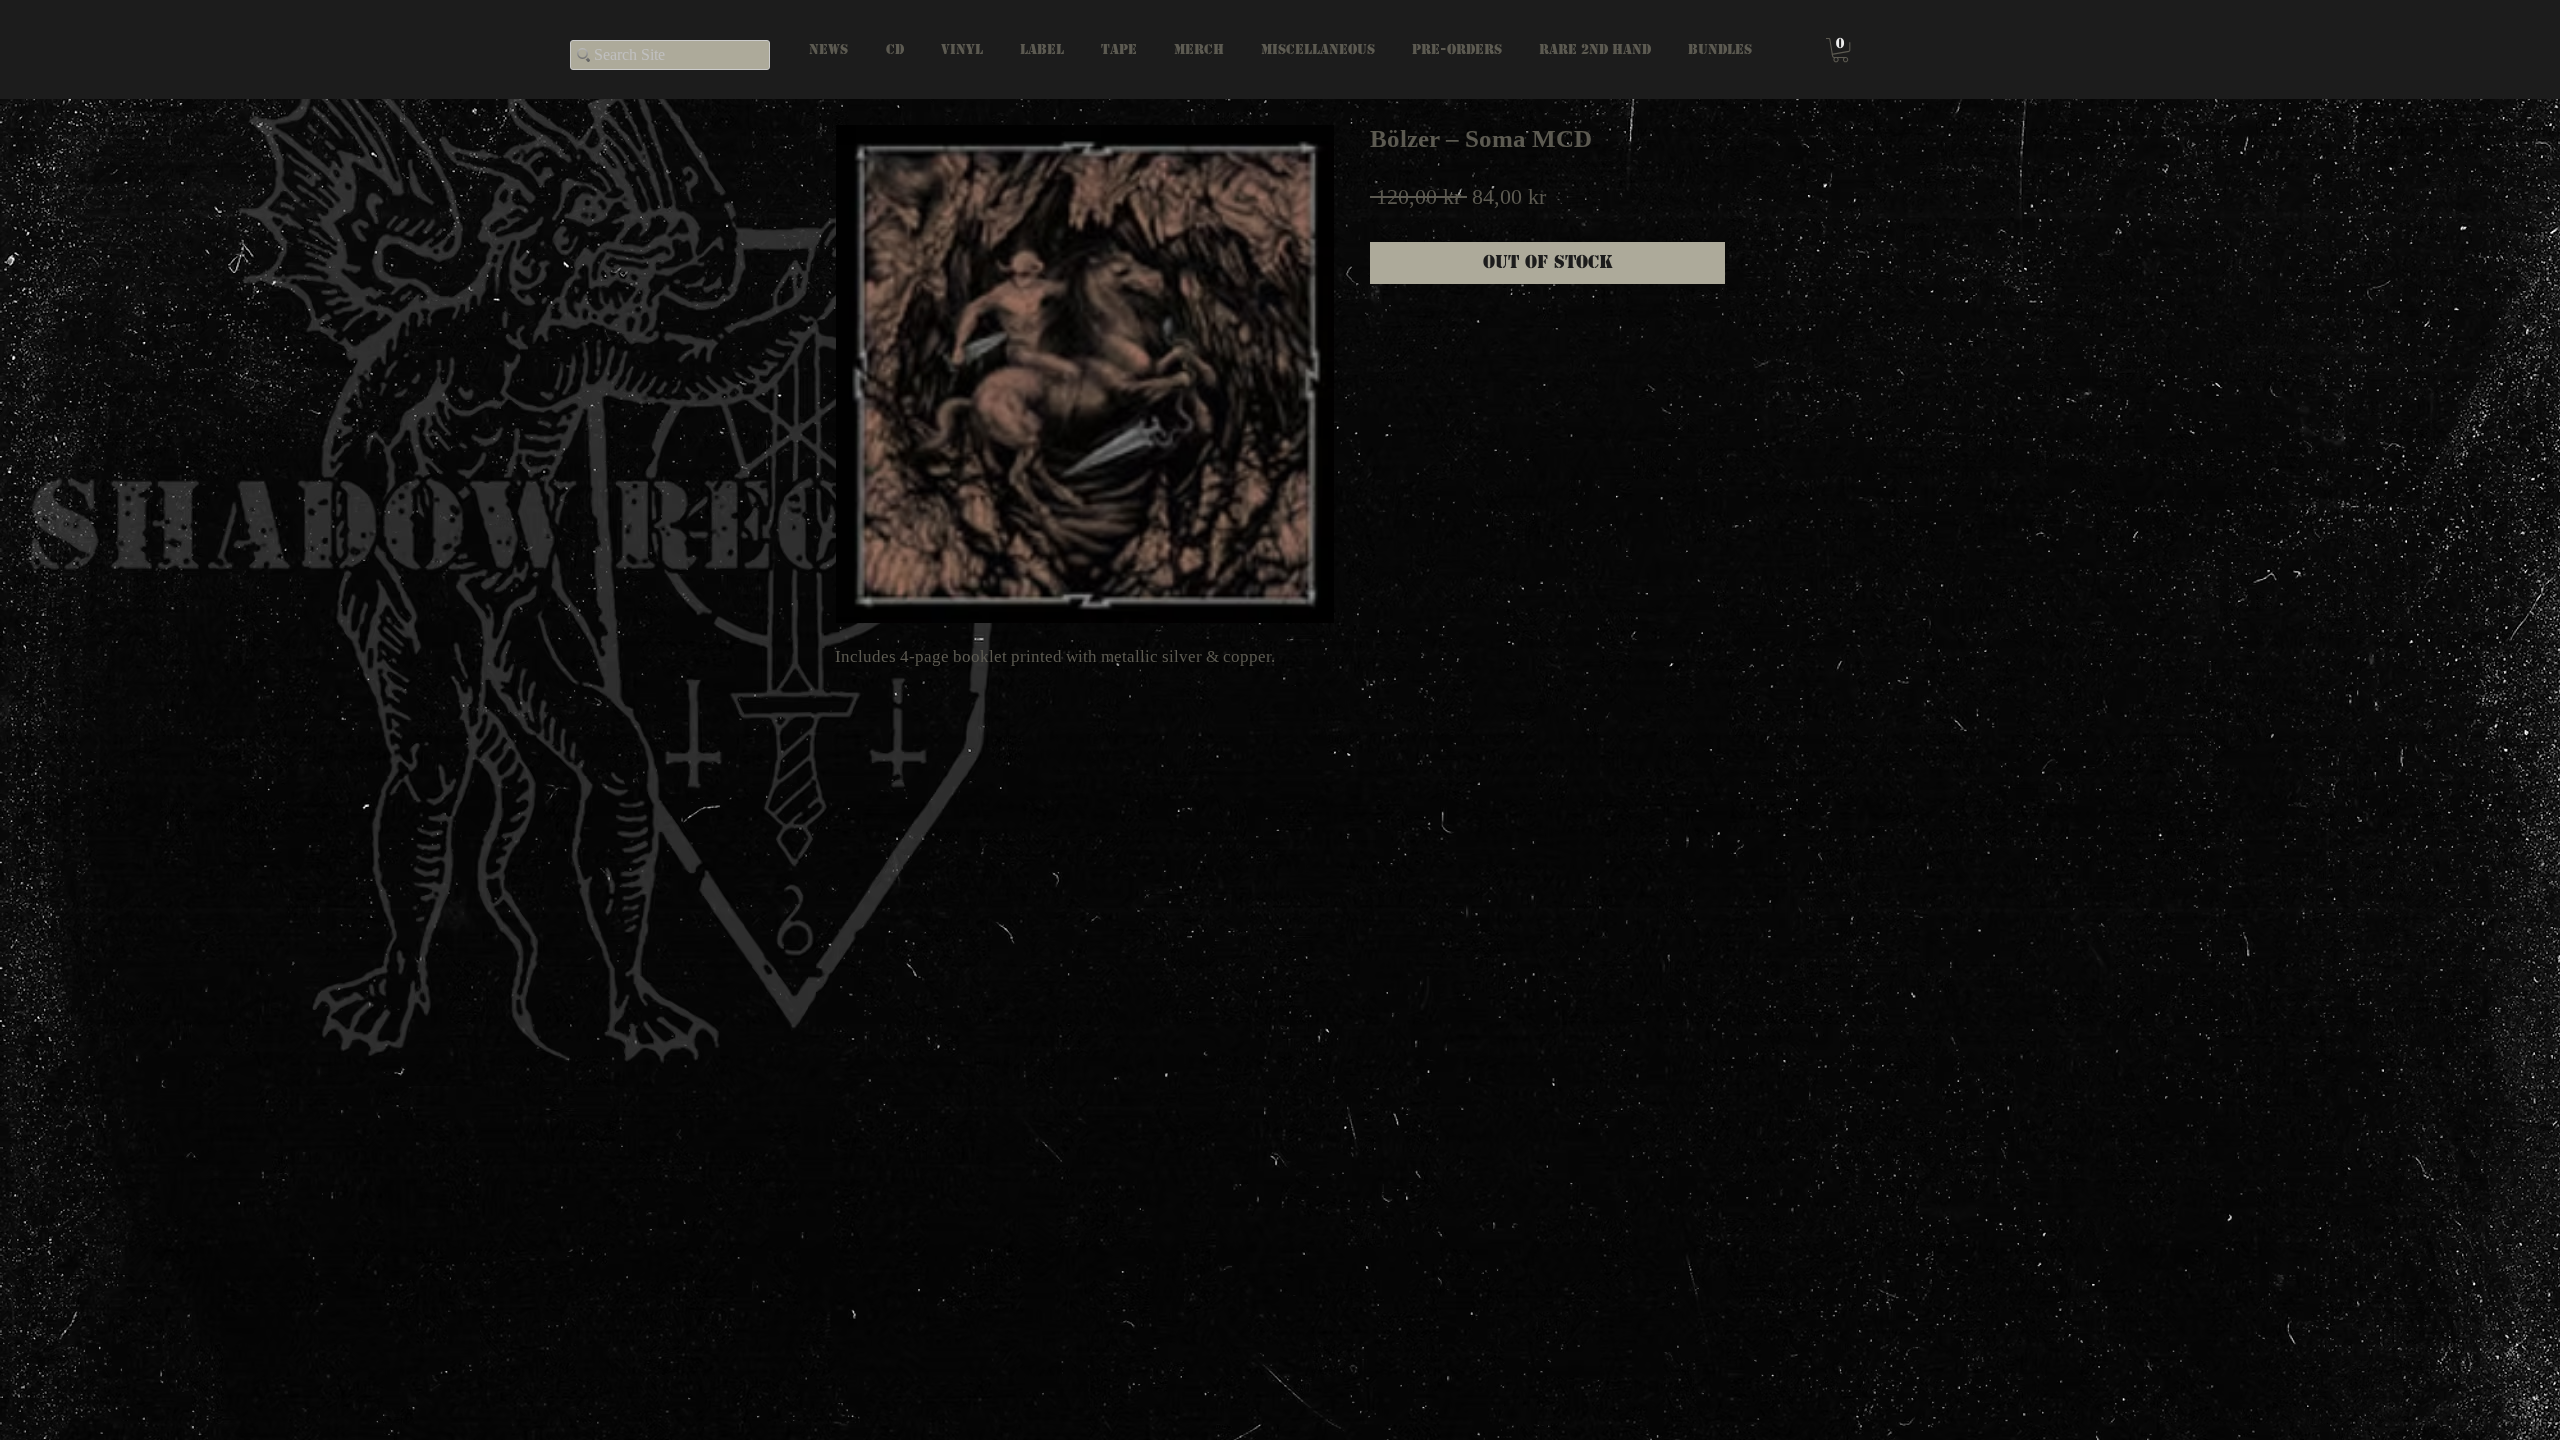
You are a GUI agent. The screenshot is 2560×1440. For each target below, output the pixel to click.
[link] (1840, 50)
